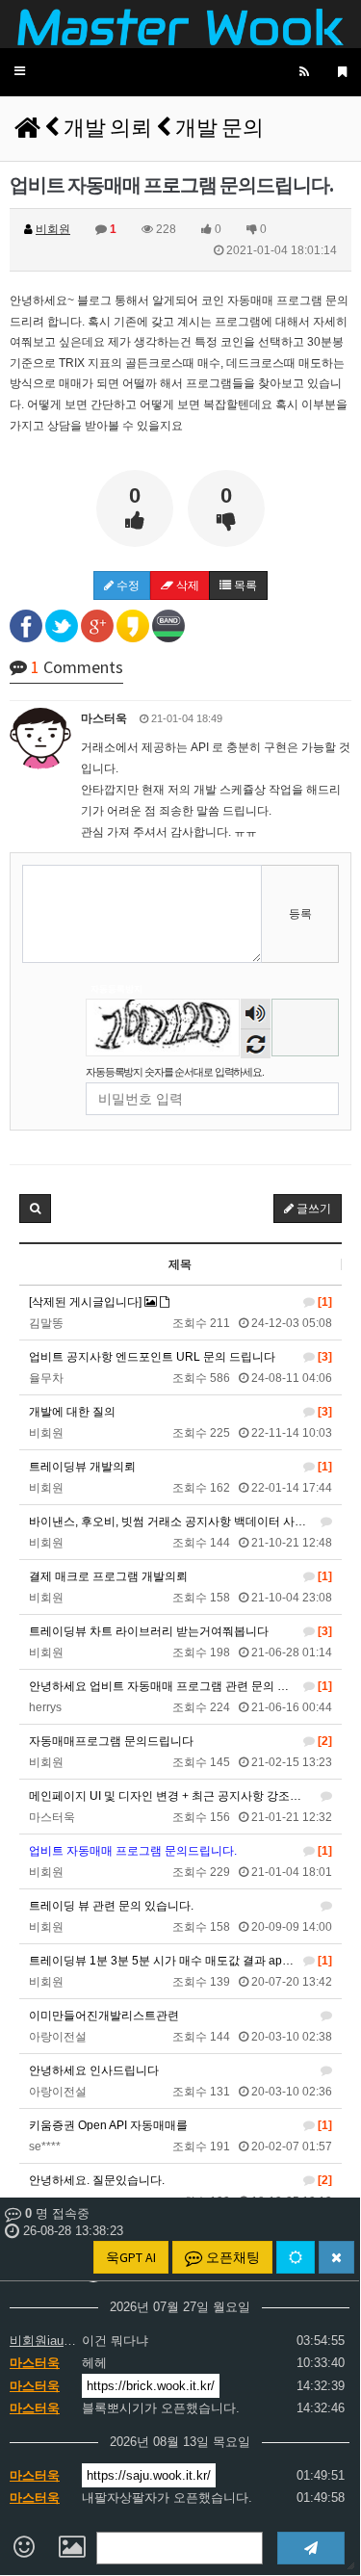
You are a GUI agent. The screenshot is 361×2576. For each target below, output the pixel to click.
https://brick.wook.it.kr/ (151, 2386)
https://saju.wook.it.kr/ (149, 2475)
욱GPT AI (131, 2257)
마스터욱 (35, 2363)
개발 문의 (219, 127)
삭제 (186, 585)
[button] (20, 72)
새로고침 (256, 1043)
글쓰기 (312, 1209)
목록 (244, 585)
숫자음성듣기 (256, 1015)
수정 (127, 585)
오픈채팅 (232, 2257)
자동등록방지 (116, 989)
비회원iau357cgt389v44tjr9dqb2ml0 (43, 2341)
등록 (300, 914)
